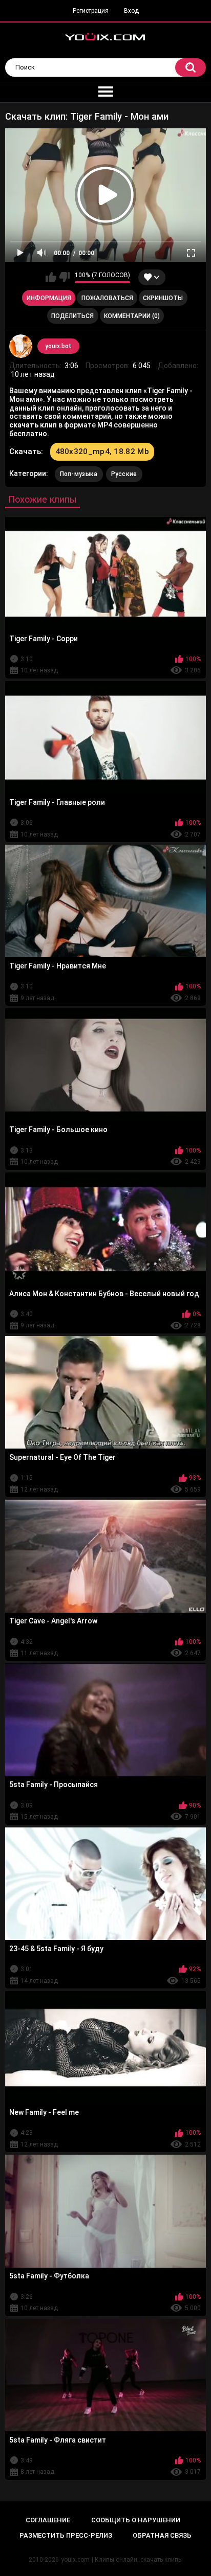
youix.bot (58, 346)
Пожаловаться (107, 298)
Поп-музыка (79, 474)
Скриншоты (163, 298)
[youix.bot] (21, 346)
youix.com (75, 2560)
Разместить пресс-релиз (66, 2535)
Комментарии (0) (132, 316)
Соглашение (48, 2520)
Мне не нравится (64, 277)
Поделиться (72, 316)
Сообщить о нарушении (136, 2520)
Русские (124, 474)
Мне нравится (51, 277)
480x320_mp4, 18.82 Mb (102, 451)
